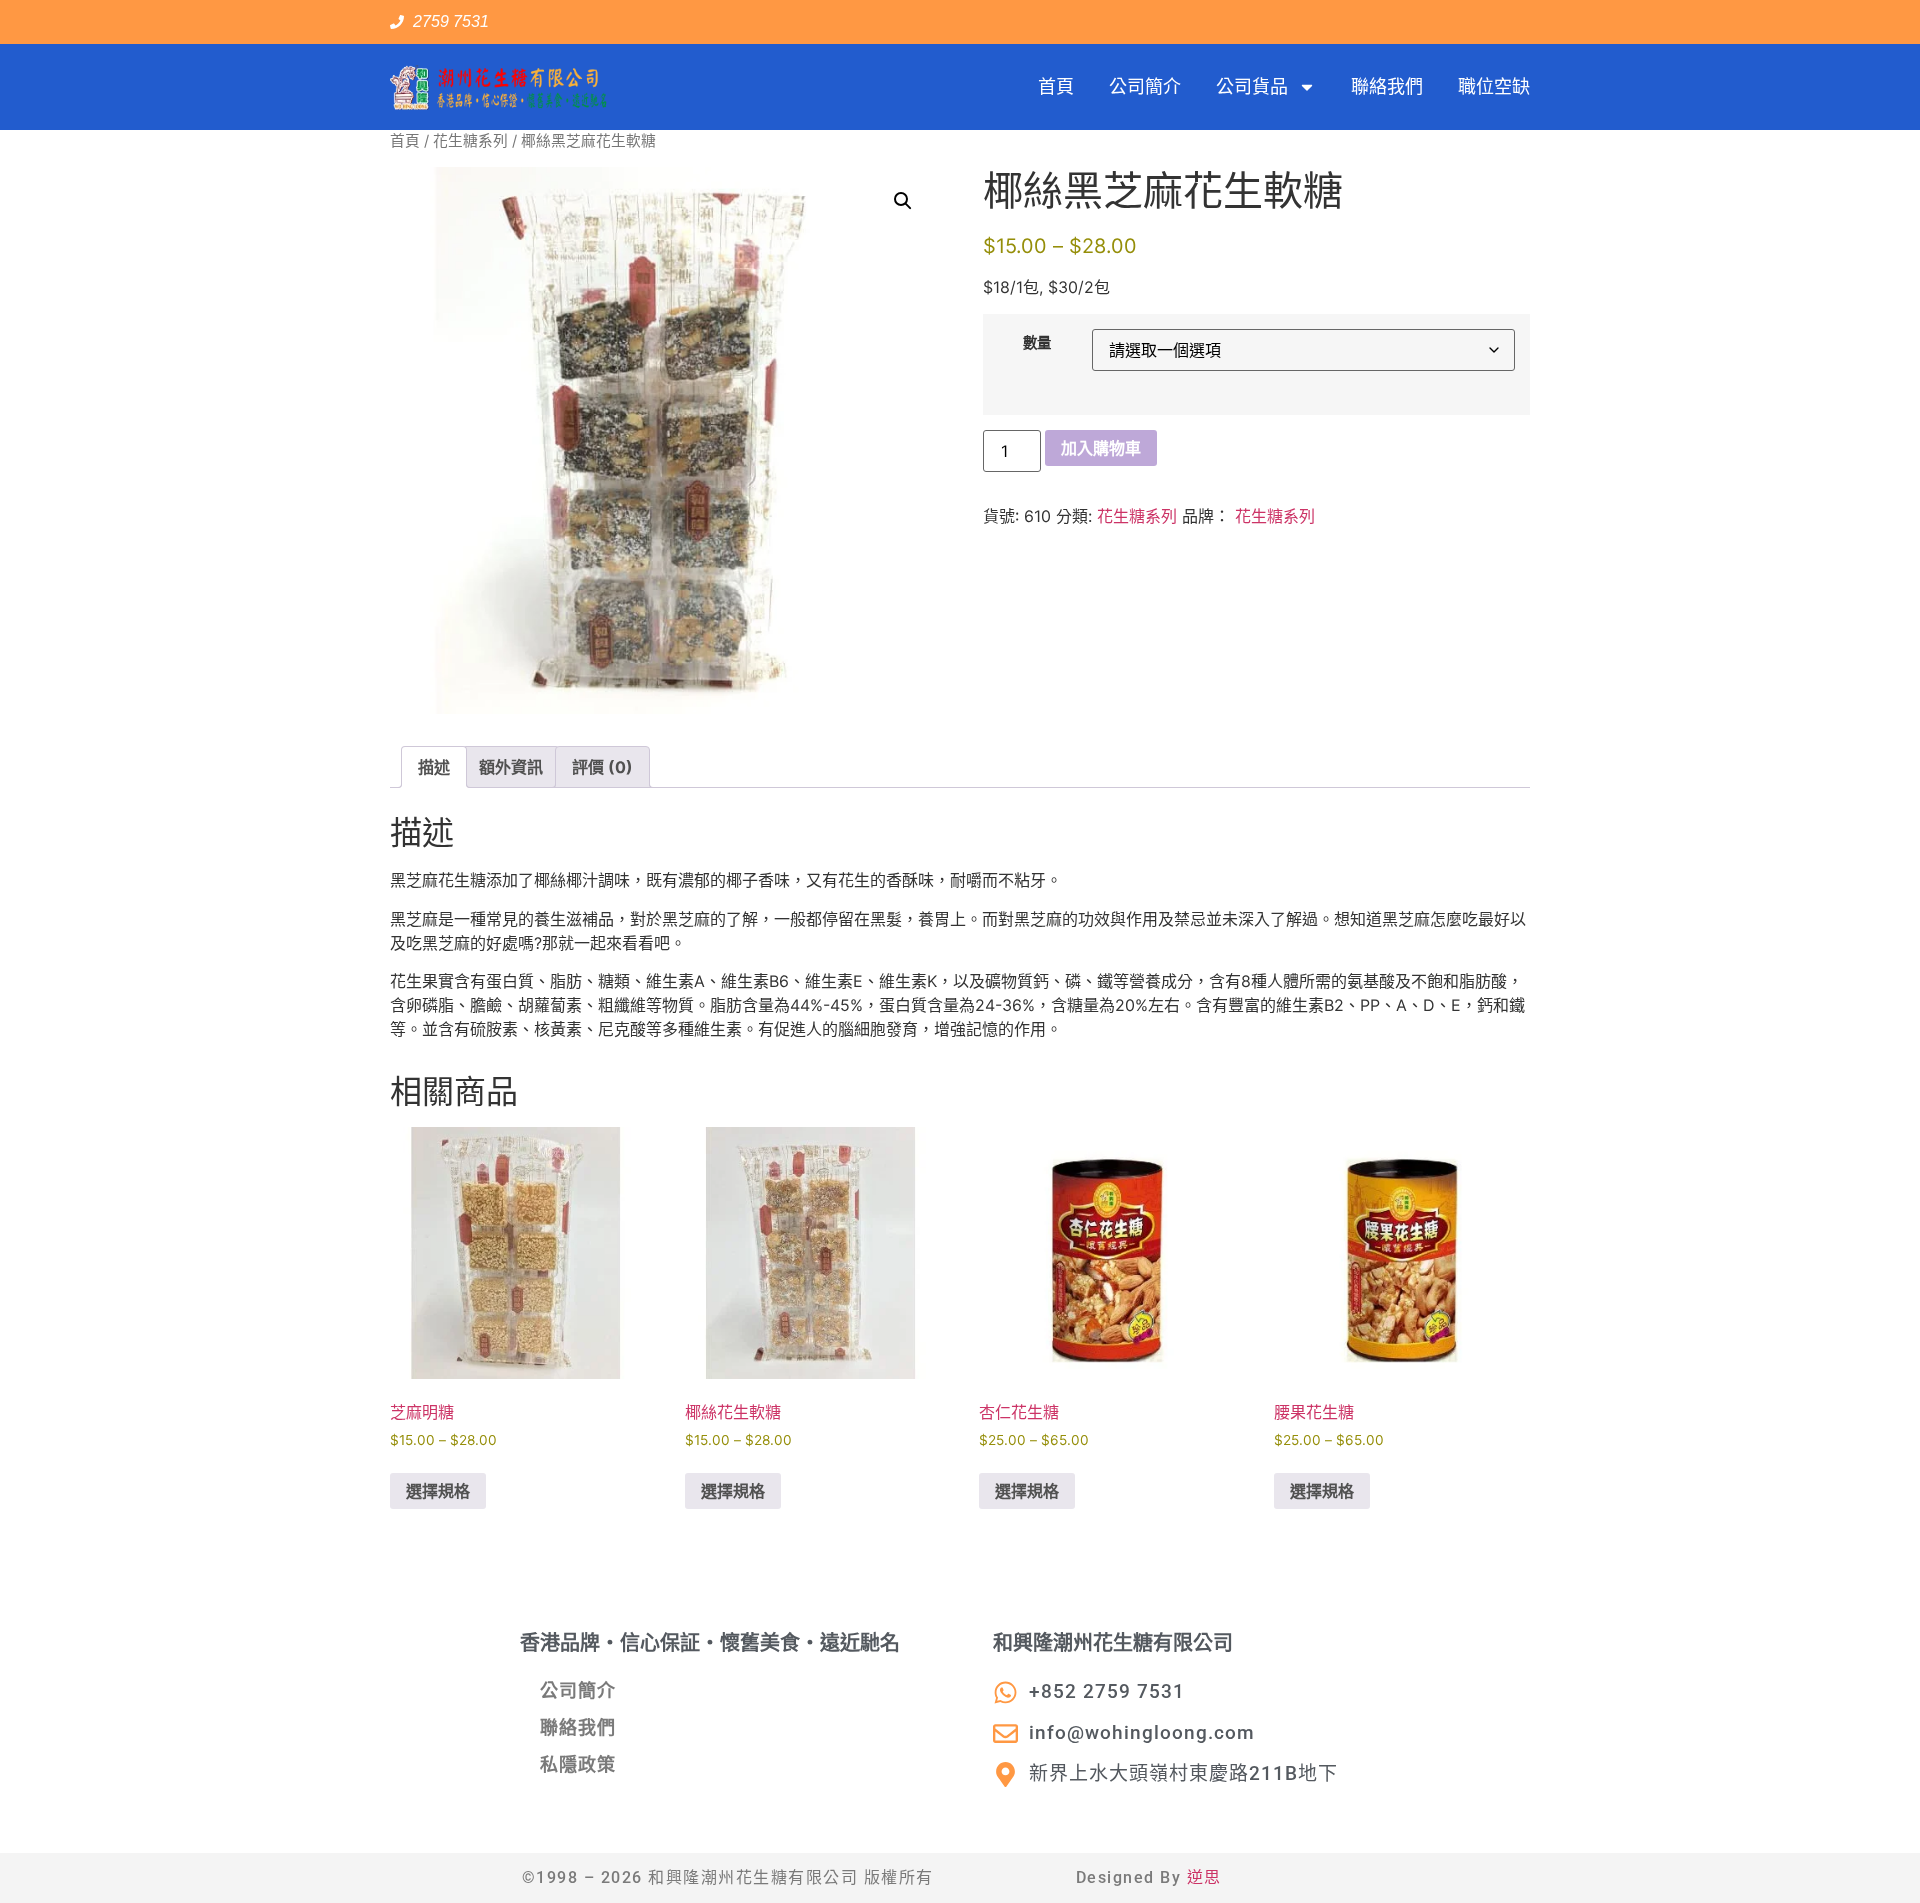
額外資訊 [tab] (511, 767)
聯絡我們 (1387, 86)
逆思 (1204, 1877)
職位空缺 (1494, 86)
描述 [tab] (434, 767)
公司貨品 (1252, 86)
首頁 (1056, 86)
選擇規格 (438, 1491)
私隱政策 (578, 1764)
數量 (1037, 343)
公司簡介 (1145, 86)
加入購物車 (1101, 448)
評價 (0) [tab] (602, 767)
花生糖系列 (470, 141)
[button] (903, 201)
